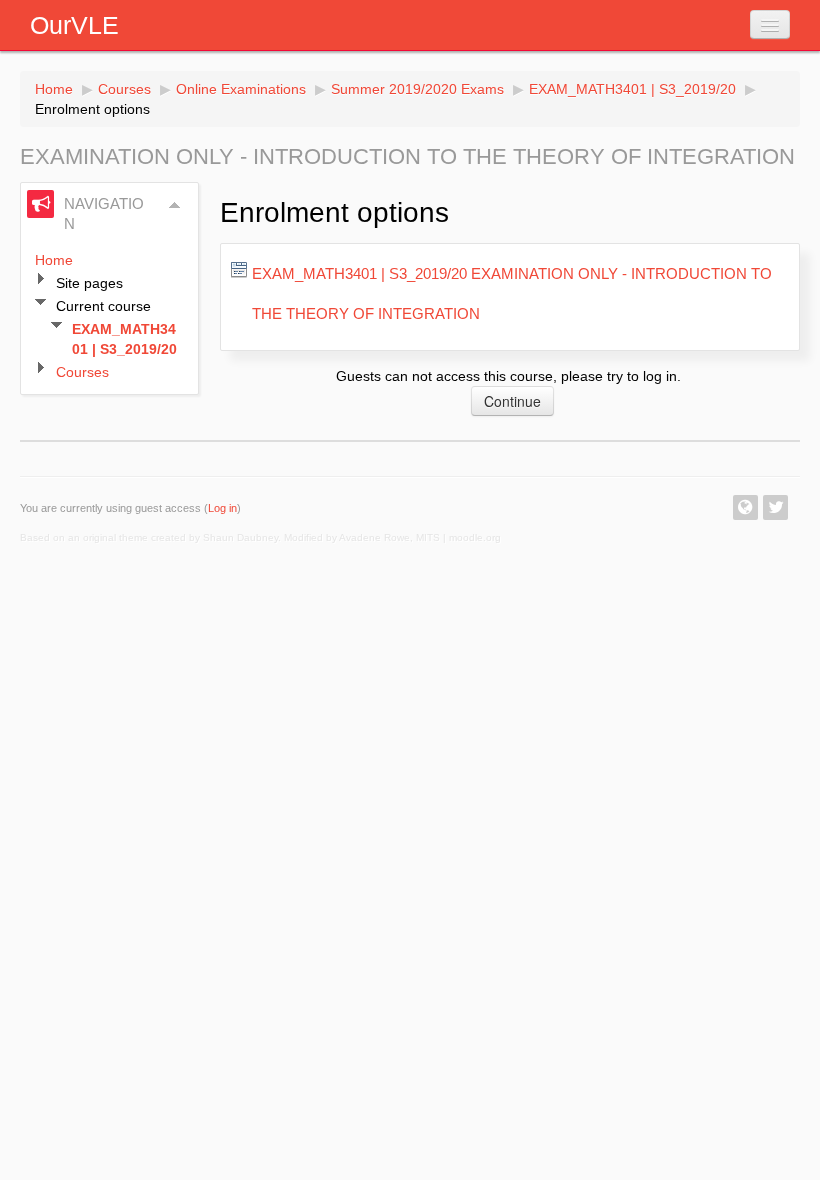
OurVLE (74, 25)
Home (54, 89)
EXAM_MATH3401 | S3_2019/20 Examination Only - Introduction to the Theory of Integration (512, 293)
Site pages (89, 283)
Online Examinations (241, 89)
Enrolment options (92, 109)
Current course (103, 306)
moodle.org (475, 537)
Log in (222, 508)
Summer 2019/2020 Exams (417, 89)
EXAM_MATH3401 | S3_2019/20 (632, 89)
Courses (124, 89)
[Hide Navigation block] (175, 205)
